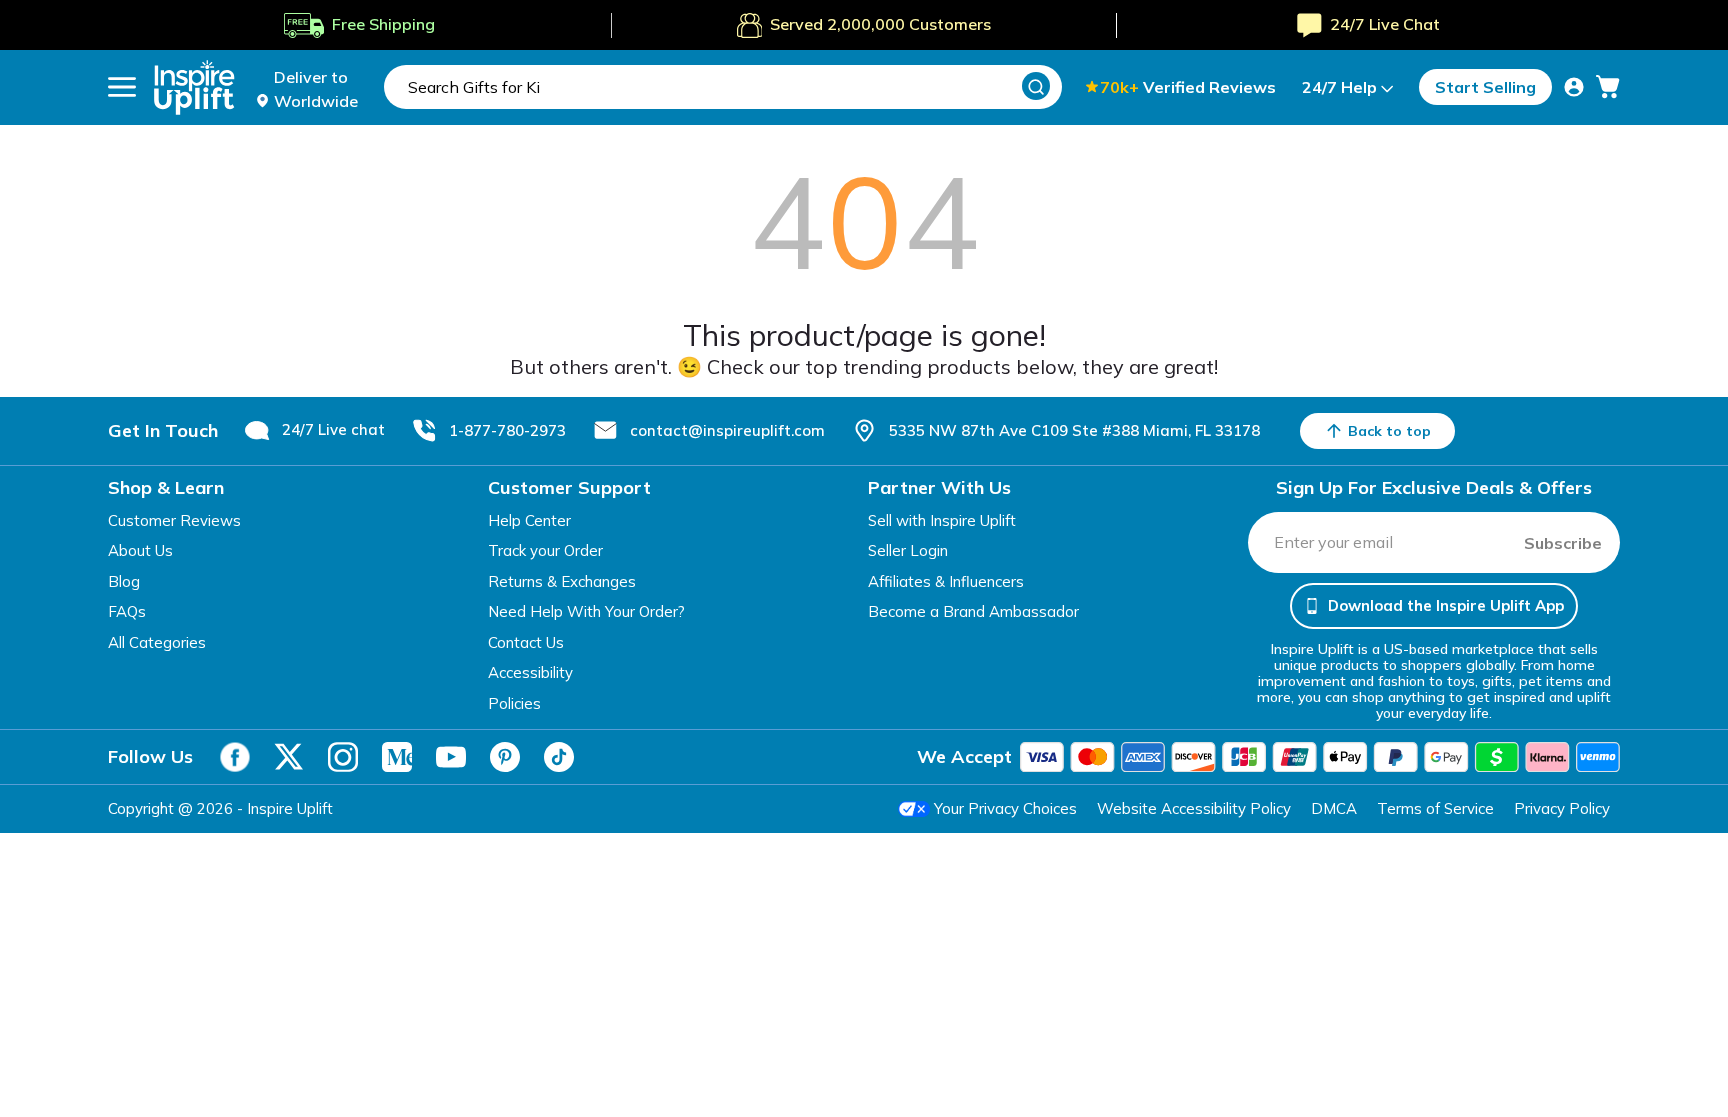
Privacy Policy (1562, 808)
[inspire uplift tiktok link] (559, 757)
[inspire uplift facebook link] (235, 757)
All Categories (157, 642)
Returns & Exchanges (562, 581)
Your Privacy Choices (1005, 808)
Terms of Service (1435, 808)
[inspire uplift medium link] (397, 757)
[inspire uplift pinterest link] (505, 757)
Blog (124, 581)
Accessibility (530, 672)
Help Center (529, 520)
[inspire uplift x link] (289, 757)
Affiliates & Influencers (946, 581)
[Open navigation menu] (122, 87)
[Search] (1036, 86)
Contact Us (526, 642)
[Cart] (1608, 87)
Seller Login (908, 550)
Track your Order (545, 550)
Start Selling (1485, 87)
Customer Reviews (174, 520)
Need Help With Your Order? (586, 611)
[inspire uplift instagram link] (343, 757)
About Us (140, 550)
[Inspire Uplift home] (194, 87)
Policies (514, 703)
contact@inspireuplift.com (727, 430)
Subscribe (1563, 543)
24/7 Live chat (333, 429)
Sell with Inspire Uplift (942, 520)
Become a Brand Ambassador (973, 611)
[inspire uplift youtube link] (451, 757)
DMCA (1334, 808)
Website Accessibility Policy (1194, 808)
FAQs (127, 611)
